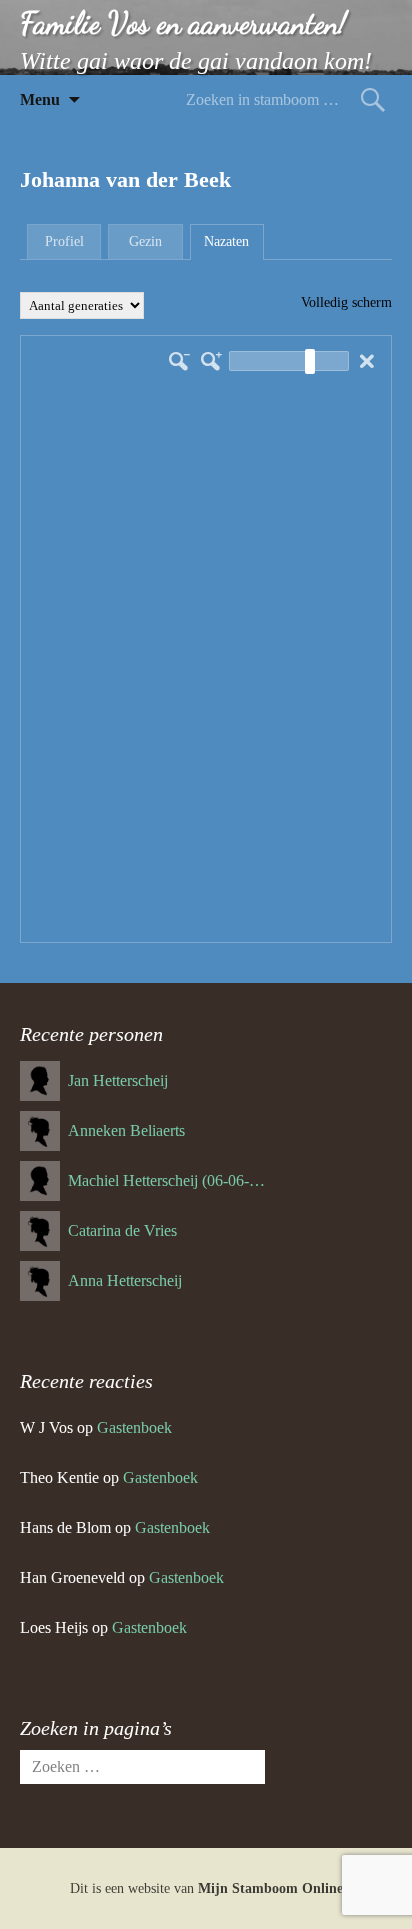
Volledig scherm (346, 302)
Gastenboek (134, 1427)
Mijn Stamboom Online (270, 1888)
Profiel (64, 241)
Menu (40, 99)
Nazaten (226, 241)
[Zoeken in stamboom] (373, 99)
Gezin (145, 241)
